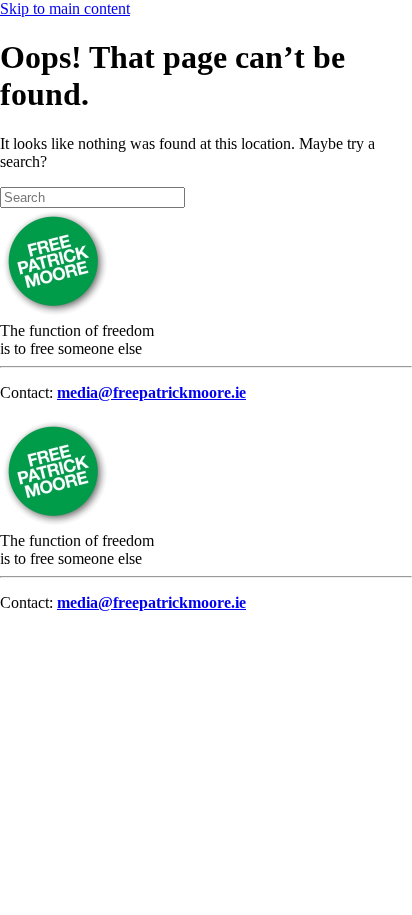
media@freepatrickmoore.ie (151, 392)
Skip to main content (65, 8)
